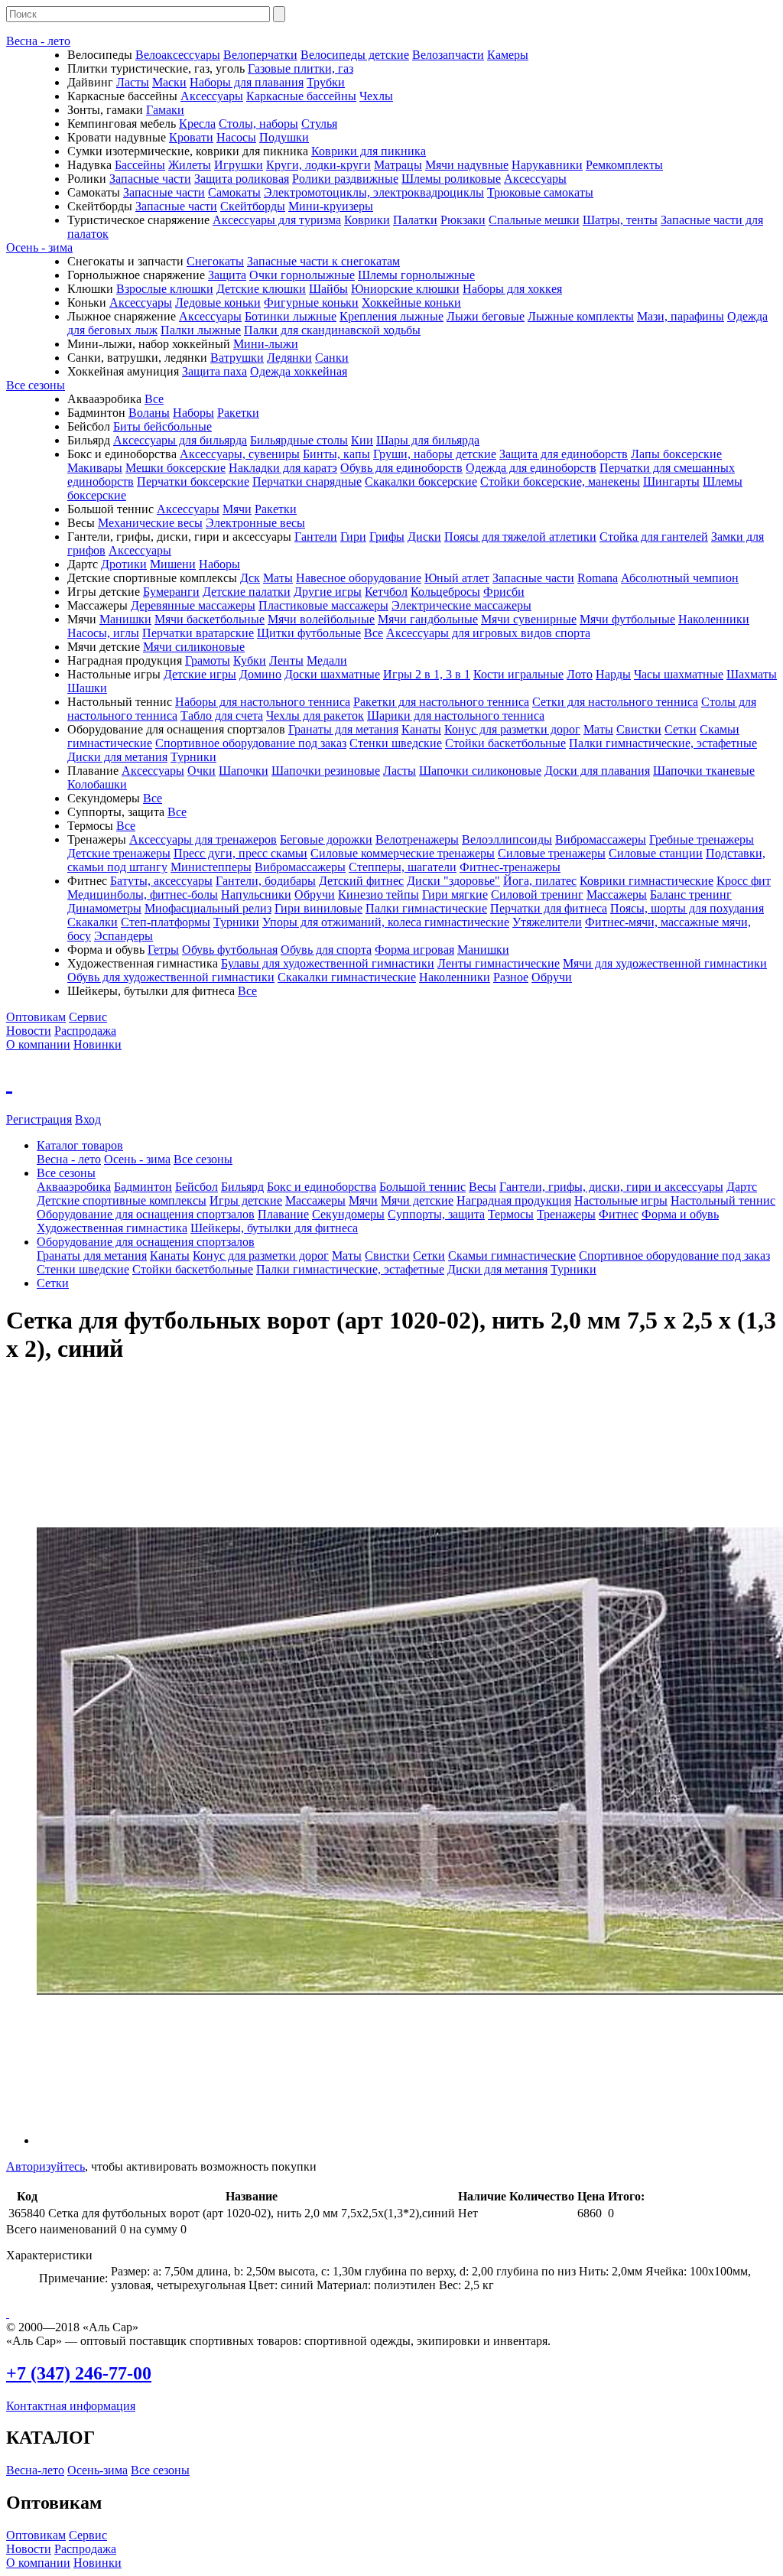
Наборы (193, 413)
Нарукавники (547, 165)
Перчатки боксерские (193, 481)
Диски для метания (117, 757)
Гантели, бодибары (266, 881)
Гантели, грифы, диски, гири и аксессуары (611, 1187)
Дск (250, 578)
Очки (201, 771)
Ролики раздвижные (345, 179)
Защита (227, 275)
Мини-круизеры (331, 206)
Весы (482, 1187)
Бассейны (140, 165)
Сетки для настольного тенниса (615, 702)
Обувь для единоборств (401, 468)
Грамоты (208, 660)
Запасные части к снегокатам (323, 261)
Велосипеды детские (355, 55)
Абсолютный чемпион (680, 578)
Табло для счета (222, 716)
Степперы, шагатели (403, 867)
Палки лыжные (201, 330)
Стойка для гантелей (654, 537)
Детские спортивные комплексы (122, 1200)
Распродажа (85, 1031)
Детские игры (200, 674)
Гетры (163, 950)
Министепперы (211, 867)
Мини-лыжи (266, 344)
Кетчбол (386, 592)
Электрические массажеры (461, 605)
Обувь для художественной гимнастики (171, 977)
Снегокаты (215, 261)
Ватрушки (237, 358)
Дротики (124, 564)
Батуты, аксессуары (161, 881)
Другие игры (328, 592)
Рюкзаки (463, 220)
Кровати (191, 137)
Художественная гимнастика (112, 1228)
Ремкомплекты (624, 165)
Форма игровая (414, 950)
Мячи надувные (467, 165)
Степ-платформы (166, 922)
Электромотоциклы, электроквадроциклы (374, 192)
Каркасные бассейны (301, 96)
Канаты (421, 729)
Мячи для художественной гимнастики (665, 963)
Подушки (284, 137)
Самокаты (234, 192)
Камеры (508, 55)
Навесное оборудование (359, 578)
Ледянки (289, 358)
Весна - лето (38, 41)
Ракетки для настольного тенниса (441, 702)
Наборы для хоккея (512, 289)
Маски (169, 82)
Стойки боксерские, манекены (560, 481)
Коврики (367, 220)
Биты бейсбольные (162, 426)
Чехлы (376, 96)
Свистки (639, 729)
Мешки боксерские (175, 468)
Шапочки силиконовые (480, 771)
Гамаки (165, 110)
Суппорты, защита (436, 1214)
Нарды (613, 674)
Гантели (316, 537)
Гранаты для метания (343, 729)
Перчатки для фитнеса (549, 908)
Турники (193, 757)
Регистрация (39, 1119)
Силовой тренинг (537, 894)
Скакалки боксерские (421, 481)
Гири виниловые (318, 908)
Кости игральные (518, 674)
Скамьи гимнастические (512, 1255)
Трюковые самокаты (540, 192)
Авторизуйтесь (45, 2166)
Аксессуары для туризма (277, 220)
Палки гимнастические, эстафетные (663, 743)
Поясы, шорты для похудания (687, 908)
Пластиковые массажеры (323, 605)
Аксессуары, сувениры (240, 454)
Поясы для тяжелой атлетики (520, 537)
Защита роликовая (242, 179)
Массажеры (617, 894)
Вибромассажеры (601, 839)
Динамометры (104, 908)
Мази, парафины (681, 316)
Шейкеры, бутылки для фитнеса (274, 1228)
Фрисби (504, 592)
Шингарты (671, 481)
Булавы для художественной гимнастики (328, 963)
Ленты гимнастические (499, 963)
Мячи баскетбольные (210, 619)
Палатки (415, 220)
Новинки (97, 1044)
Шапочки (244, 771)
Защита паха (214, 371)
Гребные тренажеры (702, 839)
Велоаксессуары (178, 55)
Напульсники (256, 894)
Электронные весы (255, 523)
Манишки (125, 619)
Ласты (133, 82)
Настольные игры (621, 1200)
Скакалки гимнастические (347, 977)
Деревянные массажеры (193, 605)
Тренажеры (566, 1214)
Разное (511, 977)
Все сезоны (36, 385)
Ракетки (238, 413)
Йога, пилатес (540, 881)
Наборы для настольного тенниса (263, 702)
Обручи (315, 894)
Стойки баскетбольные (505, 743)
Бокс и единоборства (322, 1187)
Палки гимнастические (426, 908)
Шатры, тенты (620, 220)
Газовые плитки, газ (301, 68)
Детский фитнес (361, 881)
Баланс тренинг (691, 894)
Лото (580, 674)
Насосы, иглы (103, 633)
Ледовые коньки (218, 302)
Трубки (326, 82)
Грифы (387, 537)
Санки (332, 358)
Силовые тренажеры (552, 853)
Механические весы (150, 523)
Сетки (681, 729)
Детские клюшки (261, 289)
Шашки (87, 688)
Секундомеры (348, 1214)
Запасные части (150, 179)
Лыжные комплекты (581, 316)
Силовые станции (656, 853)
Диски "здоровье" (453, 881)
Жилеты (190, 165)
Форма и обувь (680, 1214)
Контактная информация (71, 2406)
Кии (362, 440)
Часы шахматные (679, 674)
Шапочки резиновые (326, 771)
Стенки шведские (396, 743)
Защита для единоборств (564, 454)
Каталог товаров (80, 1145)
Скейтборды (253, 206)
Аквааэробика (74, 1187)
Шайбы (328, 289)
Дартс (742, 1187)
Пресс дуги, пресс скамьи (240, 853)
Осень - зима (39, 247)
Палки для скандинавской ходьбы (332, 330)
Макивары (95, 468)
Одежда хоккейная (299, 371)
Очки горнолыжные (302, 275)
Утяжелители (547, 922)
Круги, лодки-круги (318, 165)
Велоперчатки (260, 55)
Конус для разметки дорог (512, 729)
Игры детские (246, 1200)
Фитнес (619, 1214)
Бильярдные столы (299, 440)
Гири (353, 537)
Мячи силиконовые (194, 647)
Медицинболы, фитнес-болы (143, 894)
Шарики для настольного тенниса (456, 716)
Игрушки (239, 165)
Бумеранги (171, 592)
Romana (598, 578)
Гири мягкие (455, 894)
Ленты (286, 660)
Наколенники (714, 619)
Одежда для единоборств (531, 468)
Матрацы (398, 165)
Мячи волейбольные (321, 619)
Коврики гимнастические (647, 881)
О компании (38, 1044)
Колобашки (97, 784)
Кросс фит (744, 881)
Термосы (511, 1214)
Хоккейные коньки (411, 302)
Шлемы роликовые (451, 179)
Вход (88, 1119)
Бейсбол (197, 1187)
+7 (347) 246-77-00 (79, 2373)
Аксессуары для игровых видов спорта (488, 633)
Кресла (197, 124)
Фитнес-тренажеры (510, 867)
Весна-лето (35, 2470)
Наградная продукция (514, 1200)
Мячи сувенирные (529, 619)
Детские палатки (247, 592)
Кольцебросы (445, 592)
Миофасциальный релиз (208, 908)
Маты (278, 578)
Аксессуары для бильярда (180, 440)
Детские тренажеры (119, 853)
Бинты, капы (336, 454)
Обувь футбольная (230, 950)
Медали (327, 660)
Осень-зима (97, 2470)
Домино (260, 674)
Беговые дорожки (326, 839)
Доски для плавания (597, 771)
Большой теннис (422, 1187)
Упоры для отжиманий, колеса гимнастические (386, 922)
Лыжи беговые (486, 316)
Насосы (236, 137)
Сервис (88, 1017)
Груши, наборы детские (435, 454)
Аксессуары (212, 96)
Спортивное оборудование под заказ (251, 743)
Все (154, 399)
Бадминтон (143, 1187)
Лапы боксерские (676, 454)
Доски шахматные (332, 674)
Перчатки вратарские (198, 633)
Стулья (319, 124)
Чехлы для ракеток (315, 716)
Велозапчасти (448, 55)
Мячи (237, 509)
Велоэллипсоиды (507, 839)
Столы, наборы (258, 124)
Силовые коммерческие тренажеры (403, 853)
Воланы (149, 413)
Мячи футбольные (627, 619)
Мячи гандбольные (428, 619)
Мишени (173, 564)
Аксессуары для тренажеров (203, 839)
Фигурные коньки (311, 302)
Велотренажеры (417, 839)
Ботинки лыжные (291, 316)
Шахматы (752, 674)
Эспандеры (123, 936)
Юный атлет (457, 578)
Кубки (250, 660)
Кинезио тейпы (379, 894)
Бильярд (242, 1187)
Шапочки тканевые (704, 771)
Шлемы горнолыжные (416, 275)
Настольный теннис (723, 1200)
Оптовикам (36, 1017)
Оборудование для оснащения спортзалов (146, 1214)
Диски (424, 537)
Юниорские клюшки (405, 289)
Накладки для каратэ (283, 468)
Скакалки (93, 922)
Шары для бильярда (428, 440)
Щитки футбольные (309, 633)
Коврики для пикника (369, 151)
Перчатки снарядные (307, 481)
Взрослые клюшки (165, 289)
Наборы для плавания (247, 82)
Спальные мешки (534, 220)
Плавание (283, 1214)
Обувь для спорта (326, 950)
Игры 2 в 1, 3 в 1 (427, 674)
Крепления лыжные (391, 316)
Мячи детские (417, 1200)
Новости (29, 1031)
